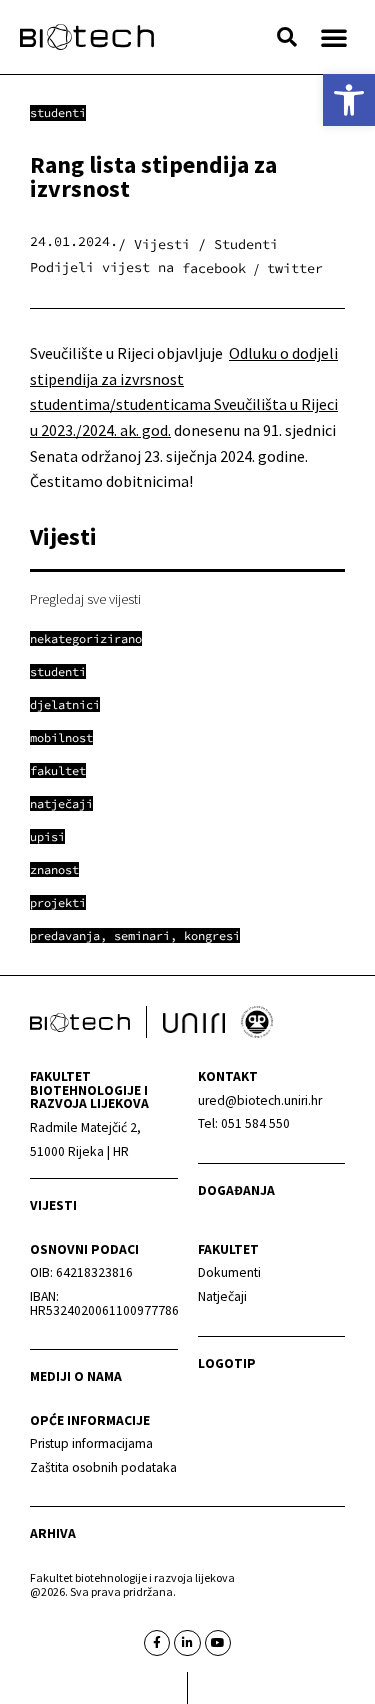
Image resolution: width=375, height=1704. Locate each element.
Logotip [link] (227, 1363)
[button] (287, 37)
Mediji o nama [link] (76, 1376)
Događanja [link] (236, 1190)
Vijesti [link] (53, 1205)
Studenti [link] (58, 112)
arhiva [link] (53, 1533)
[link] (349, 100)
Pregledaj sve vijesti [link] (85, 599)
